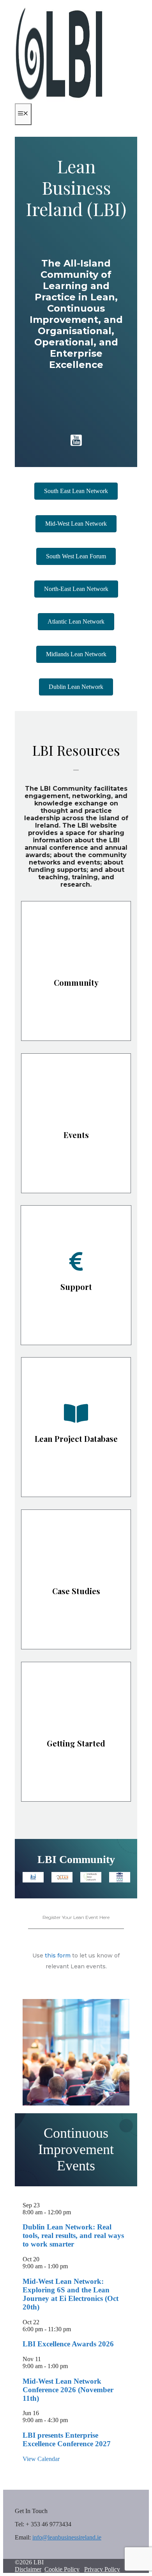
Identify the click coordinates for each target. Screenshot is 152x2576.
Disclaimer (28, 2569)
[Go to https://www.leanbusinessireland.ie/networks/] (76, 971)
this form (58, 1956)
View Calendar (41, 2459)
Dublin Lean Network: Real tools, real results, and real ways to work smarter (73, 2235)
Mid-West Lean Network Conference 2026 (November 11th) (68, 2390)
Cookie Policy (62, 2569)
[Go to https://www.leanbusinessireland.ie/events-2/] (76, 1123)
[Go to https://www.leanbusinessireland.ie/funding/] (76, 1275)
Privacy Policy (102, 2569)
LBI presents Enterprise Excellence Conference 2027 (67, 2439)
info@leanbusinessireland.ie (67, 2537)
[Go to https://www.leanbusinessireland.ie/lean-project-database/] (76, 1427)
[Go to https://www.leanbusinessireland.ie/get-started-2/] (76, 1732)
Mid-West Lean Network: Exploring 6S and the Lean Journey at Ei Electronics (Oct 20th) (71, 2294)
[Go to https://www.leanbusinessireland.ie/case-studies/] (76, 1579)
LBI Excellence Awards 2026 (68, 2344)
